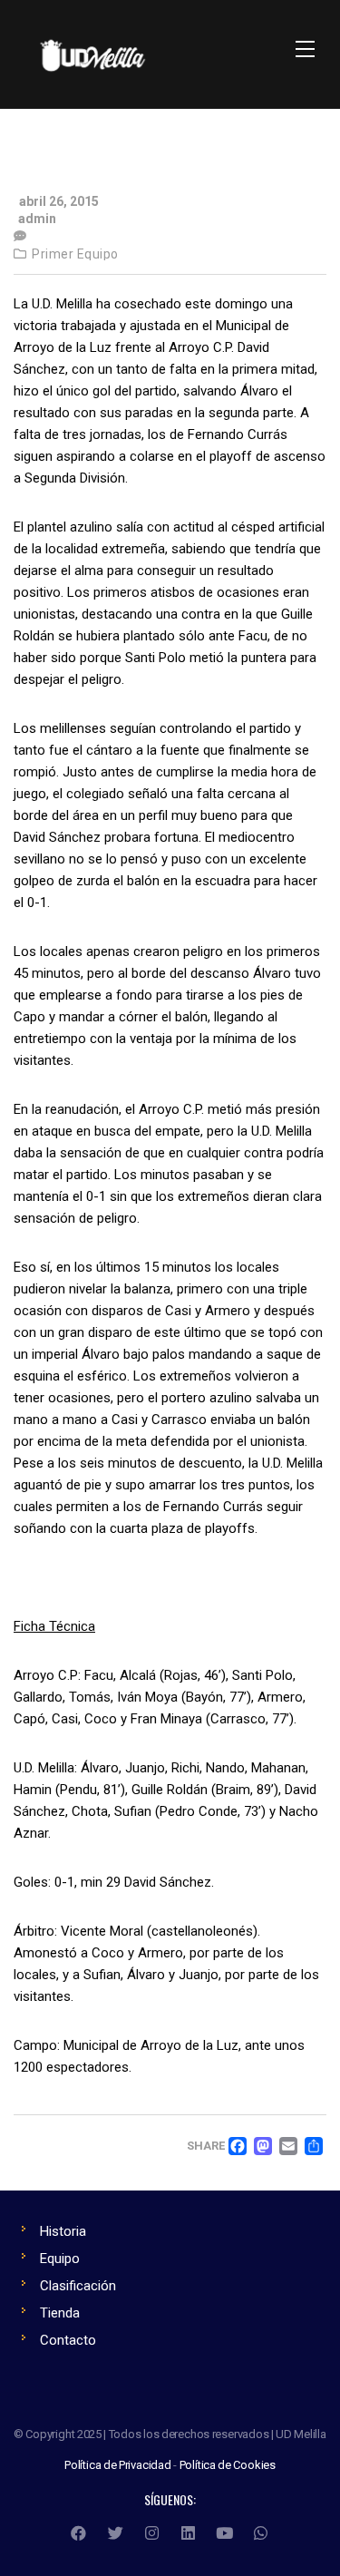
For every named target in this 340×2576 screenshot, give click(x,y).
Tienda (60, 2313)
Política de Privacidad (118, 2465)
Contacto (68, 2340)
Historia (63, 2231)
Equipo (60, 2259)
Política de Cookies (228, 2465)
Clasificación (78, 2286)
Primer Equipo (75, 254)
